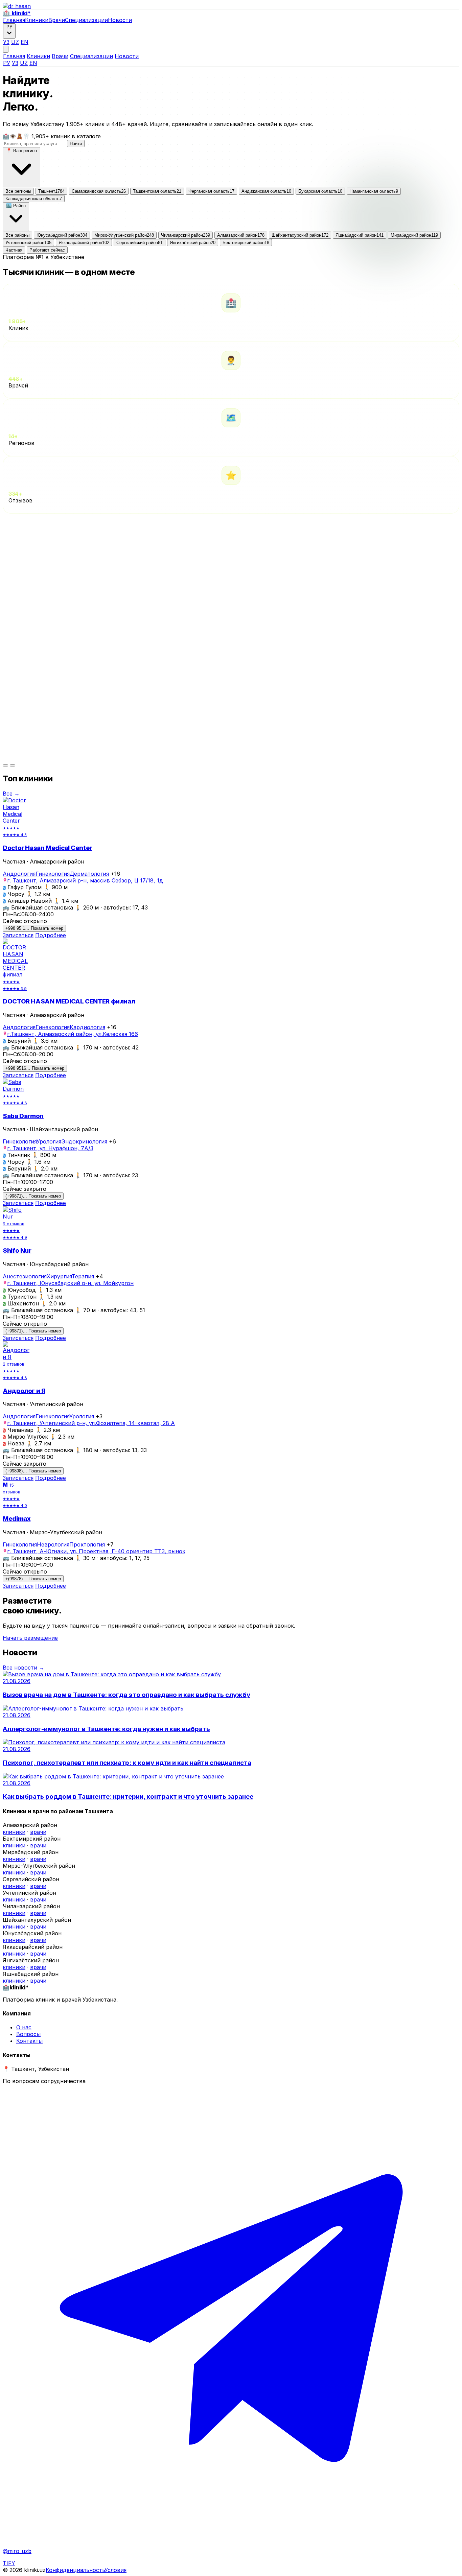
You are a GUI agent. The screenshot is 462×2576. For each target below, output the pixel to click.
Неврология (53, 1544)
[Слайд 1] (5, 765)
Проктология (87, 1544)
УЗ (6, 42)
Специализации (86, 20)
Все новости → (24, 1668)
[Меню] (6, 49)
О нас (24, 2027)
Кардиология (87, 1027)
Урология (49, 1141)
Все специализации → (33, 757)
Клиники (37, 20)
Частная (14, 250)
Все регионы (18, 191)
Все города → (22, 552)
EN (25, 42)
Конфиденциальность (75, 2570)
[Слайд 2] (13, 765)
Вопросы (28, 2034)
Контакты (29, 2041)
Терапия (83, 1276)
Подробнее (51, 935)
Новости (120, 20)
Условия (115, 2570)
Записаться (18, 935)
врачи (38, 1832)
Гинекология (53, 874)
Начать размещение (30, 1638)
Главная (14, 20)
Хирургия (59, 1276)
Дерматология (89, 874)
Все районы (17, 235)
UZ (15, 42)
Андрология (19, 874)
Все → (11, 794)
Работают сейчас (47, 250)
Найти (76, 144)
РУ (7, 63)
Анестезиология (25, 1276)
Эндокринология (84, 1141)
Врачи (57, 20)
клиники (14, 1832)
